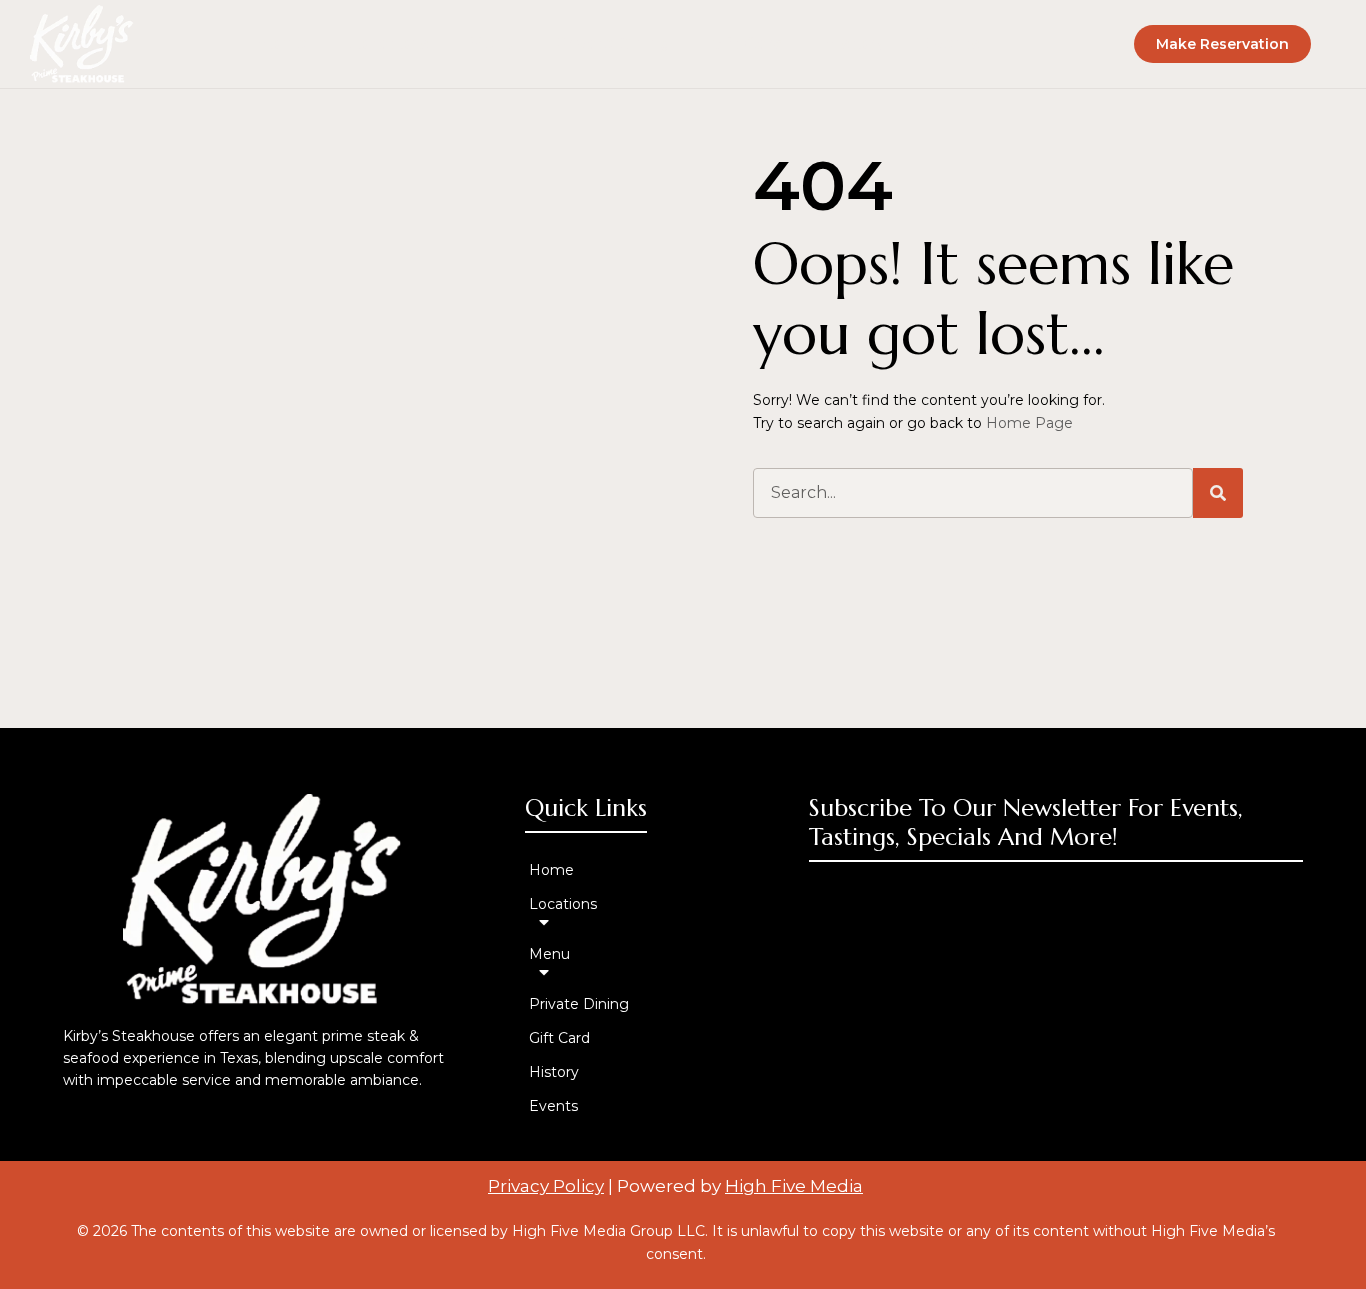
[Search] (1218, 493)
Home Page (1029, 423)
